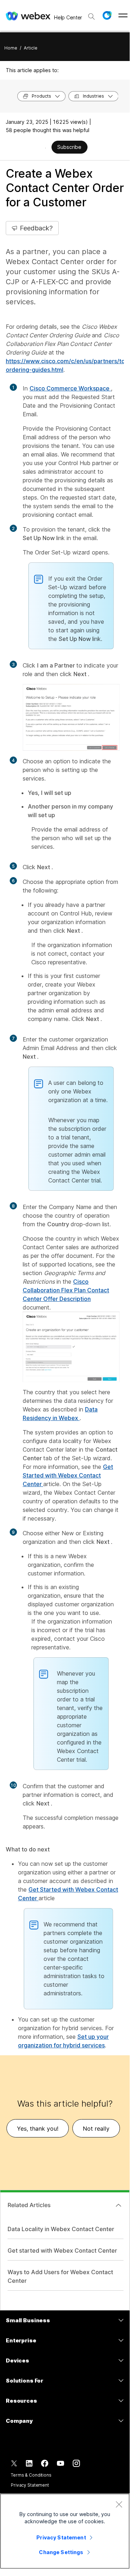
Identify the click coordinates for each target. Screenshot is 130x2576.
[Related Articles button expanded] (118, 2205)
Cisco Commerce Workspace (70, 388)
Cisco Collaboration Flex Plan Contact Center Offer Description (66, 1290)
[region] (65, 2531)
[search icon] (91, 17)
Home (11, 48)
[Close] (119, 2504)
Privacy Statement (30, 2485)
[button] (107, 15)
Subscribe (69, 147)
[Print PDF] (46, 148)
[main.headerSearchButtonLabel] (91, 14)
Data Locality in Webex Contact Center (61, 2229)
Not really (96, 2128)
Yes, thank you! (38, 2128)
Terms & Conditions (31, 2475)
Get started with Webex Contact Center (62, 2251)
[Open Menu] (123, 15)
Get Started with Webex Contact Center (68, 1475)
